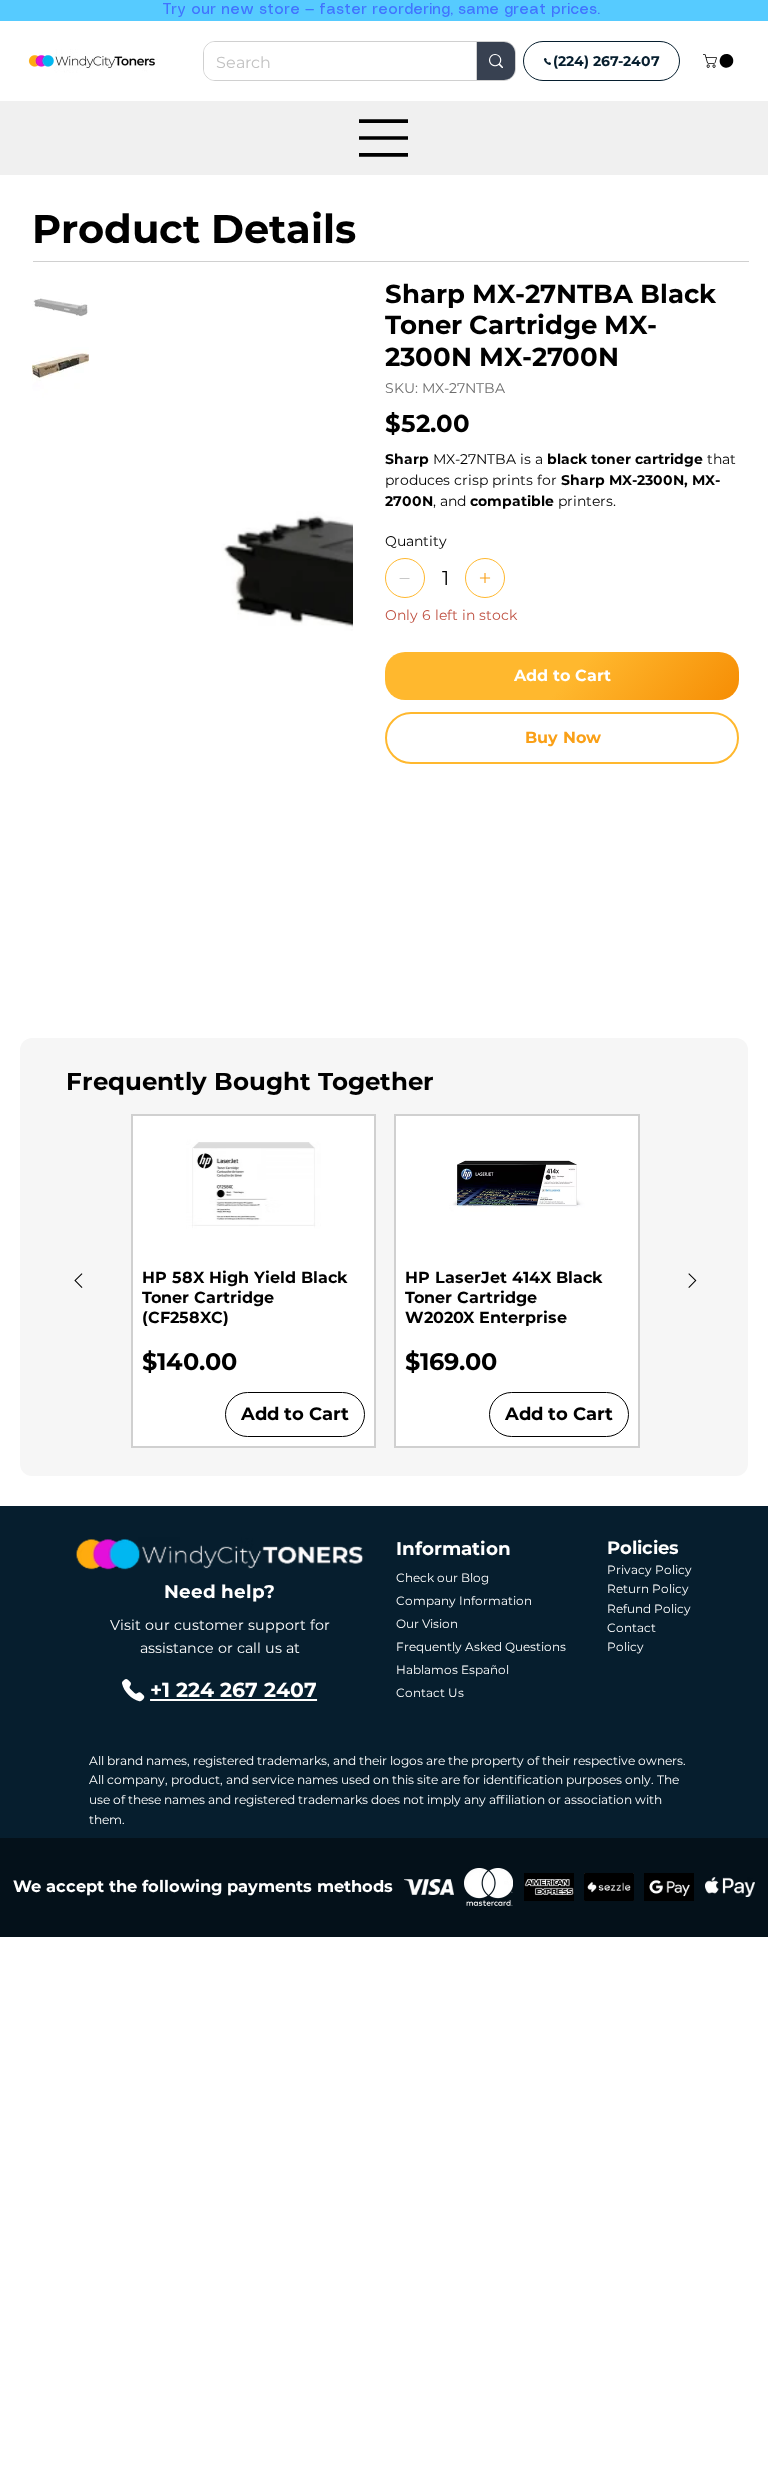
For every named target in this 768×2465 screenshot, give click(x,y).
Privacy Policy (649, 1569)
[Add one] (485, 578)
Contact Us (430, 1692)
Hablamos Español (452, 1669)
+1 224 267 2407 (233, 1689)
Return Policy (648, 1588)
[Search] (495, 61)
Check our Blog (442, 1577)
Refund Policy (649, 1608)
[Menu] (384, 138)
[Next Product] (692, 1280)
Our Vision (427, 1623)
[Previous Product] (78, 1280)
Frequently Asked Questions (481, 1646)
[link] (720, 61)
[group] (385, 1281)
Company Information (464, 1600)
